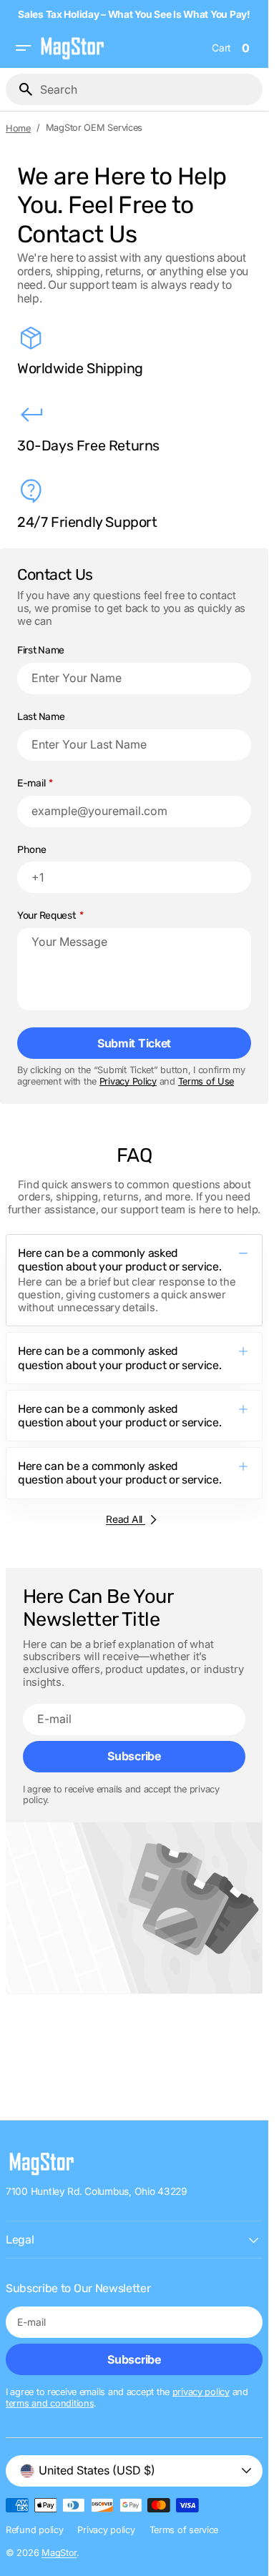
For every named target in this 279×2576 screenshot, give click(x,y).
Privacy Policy (128, 1081)
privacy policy (201, 2392)
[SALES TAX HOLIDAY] (137, 14)
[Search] (20, 89)
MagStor (59, 2553)
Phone (32, 850)
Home (18, 128)
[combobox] (148, 89)
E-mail (31, 784)
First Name (41, 651)
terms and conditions (50, 2403)
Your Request (46, 916)
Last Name (41, 717)
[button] (23, 48)
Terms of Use (206, 1081)
